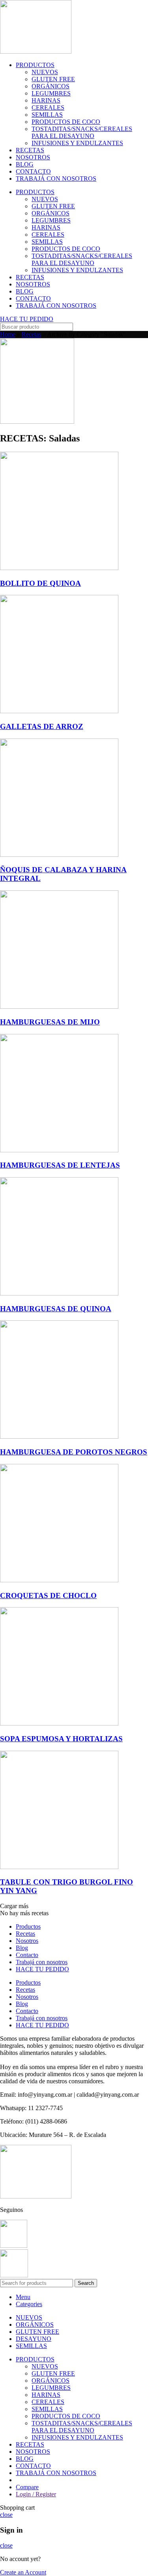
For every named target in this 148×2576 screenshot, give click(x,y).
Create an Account (23, 2572)
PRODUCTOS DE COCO (66, 122)
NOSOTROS (33, 157)
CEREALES (48, 107)
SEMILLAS (47, 115)
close (6, 2515)
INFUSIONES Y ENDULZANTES (77, 143)
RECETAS (30, 150)
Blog (22, 1948)
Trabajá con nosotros (42, 1962)
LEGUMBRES (51, 93)
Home (8, 334)
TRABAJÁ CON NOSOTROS (56, 179)
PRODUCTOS (35, 65)
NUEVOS (45, 72)
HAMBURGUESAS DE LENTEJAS (60, 1165)
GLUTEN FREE (53, 79)
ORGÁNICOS (51, 86)
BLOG (25, 164)
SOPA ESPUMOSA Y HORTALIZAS (61, 1739)
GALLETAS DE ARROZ (42, 726)
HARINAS (46, 100)
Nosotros (27, 1941)
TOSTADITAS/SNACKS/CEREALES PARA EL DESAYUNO (82, 132)
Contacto (27, 1955)
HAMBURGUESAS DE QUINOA (56, 1309)
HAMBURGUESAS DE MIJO (50, 1022)
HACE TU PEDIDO (42, 1969)
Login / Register (36, 2494)
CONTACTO (33, 171)
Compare (27, 2487)
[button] (14, 1906)
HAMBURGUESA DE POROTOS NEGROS (74, 1452)
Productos (28, 1926)
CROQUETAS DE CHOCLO (48, 1596)
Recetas (31, 334)
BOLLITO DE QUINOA (40, 583)
